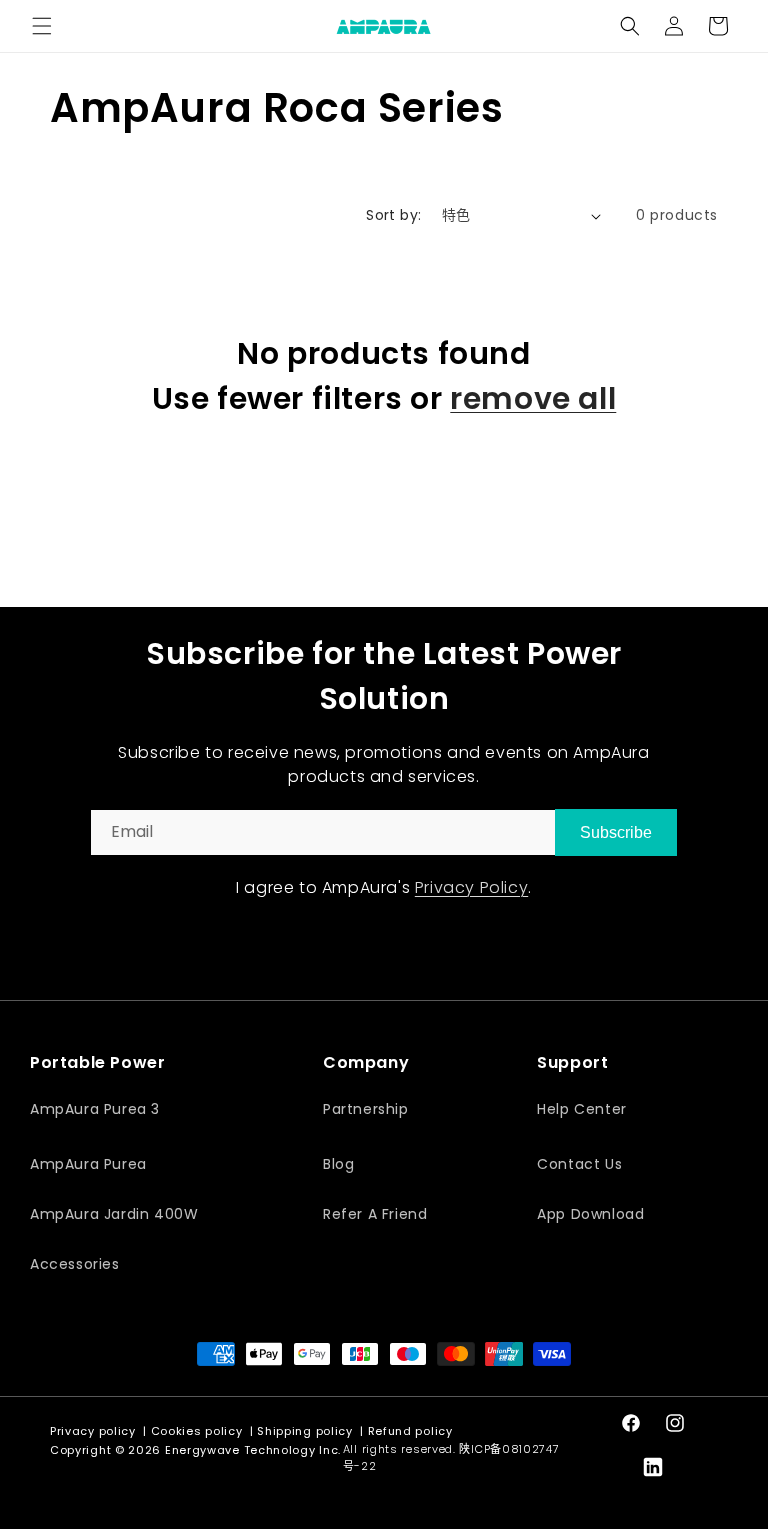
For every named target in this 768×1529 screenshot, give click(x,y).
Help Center (582, 1109)
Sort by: (393, 215)
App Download (590, 1214)
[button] (42, 26)
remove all (533, 398)
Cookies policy (197, 1431)
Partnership (366, 1109)
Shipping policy (305, 1431)
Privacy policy (93, 1431)
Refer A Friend (375, 1214)
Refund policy (410, 1431)
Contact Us (579, 1164)
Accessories (75, 1264)
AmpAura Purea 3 (95, 1109)
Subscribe (616, 832)
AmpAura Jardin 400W (114, 1214)
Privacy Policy (471, 887)
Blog (338, 1164)
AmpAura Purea (88, 1164)
